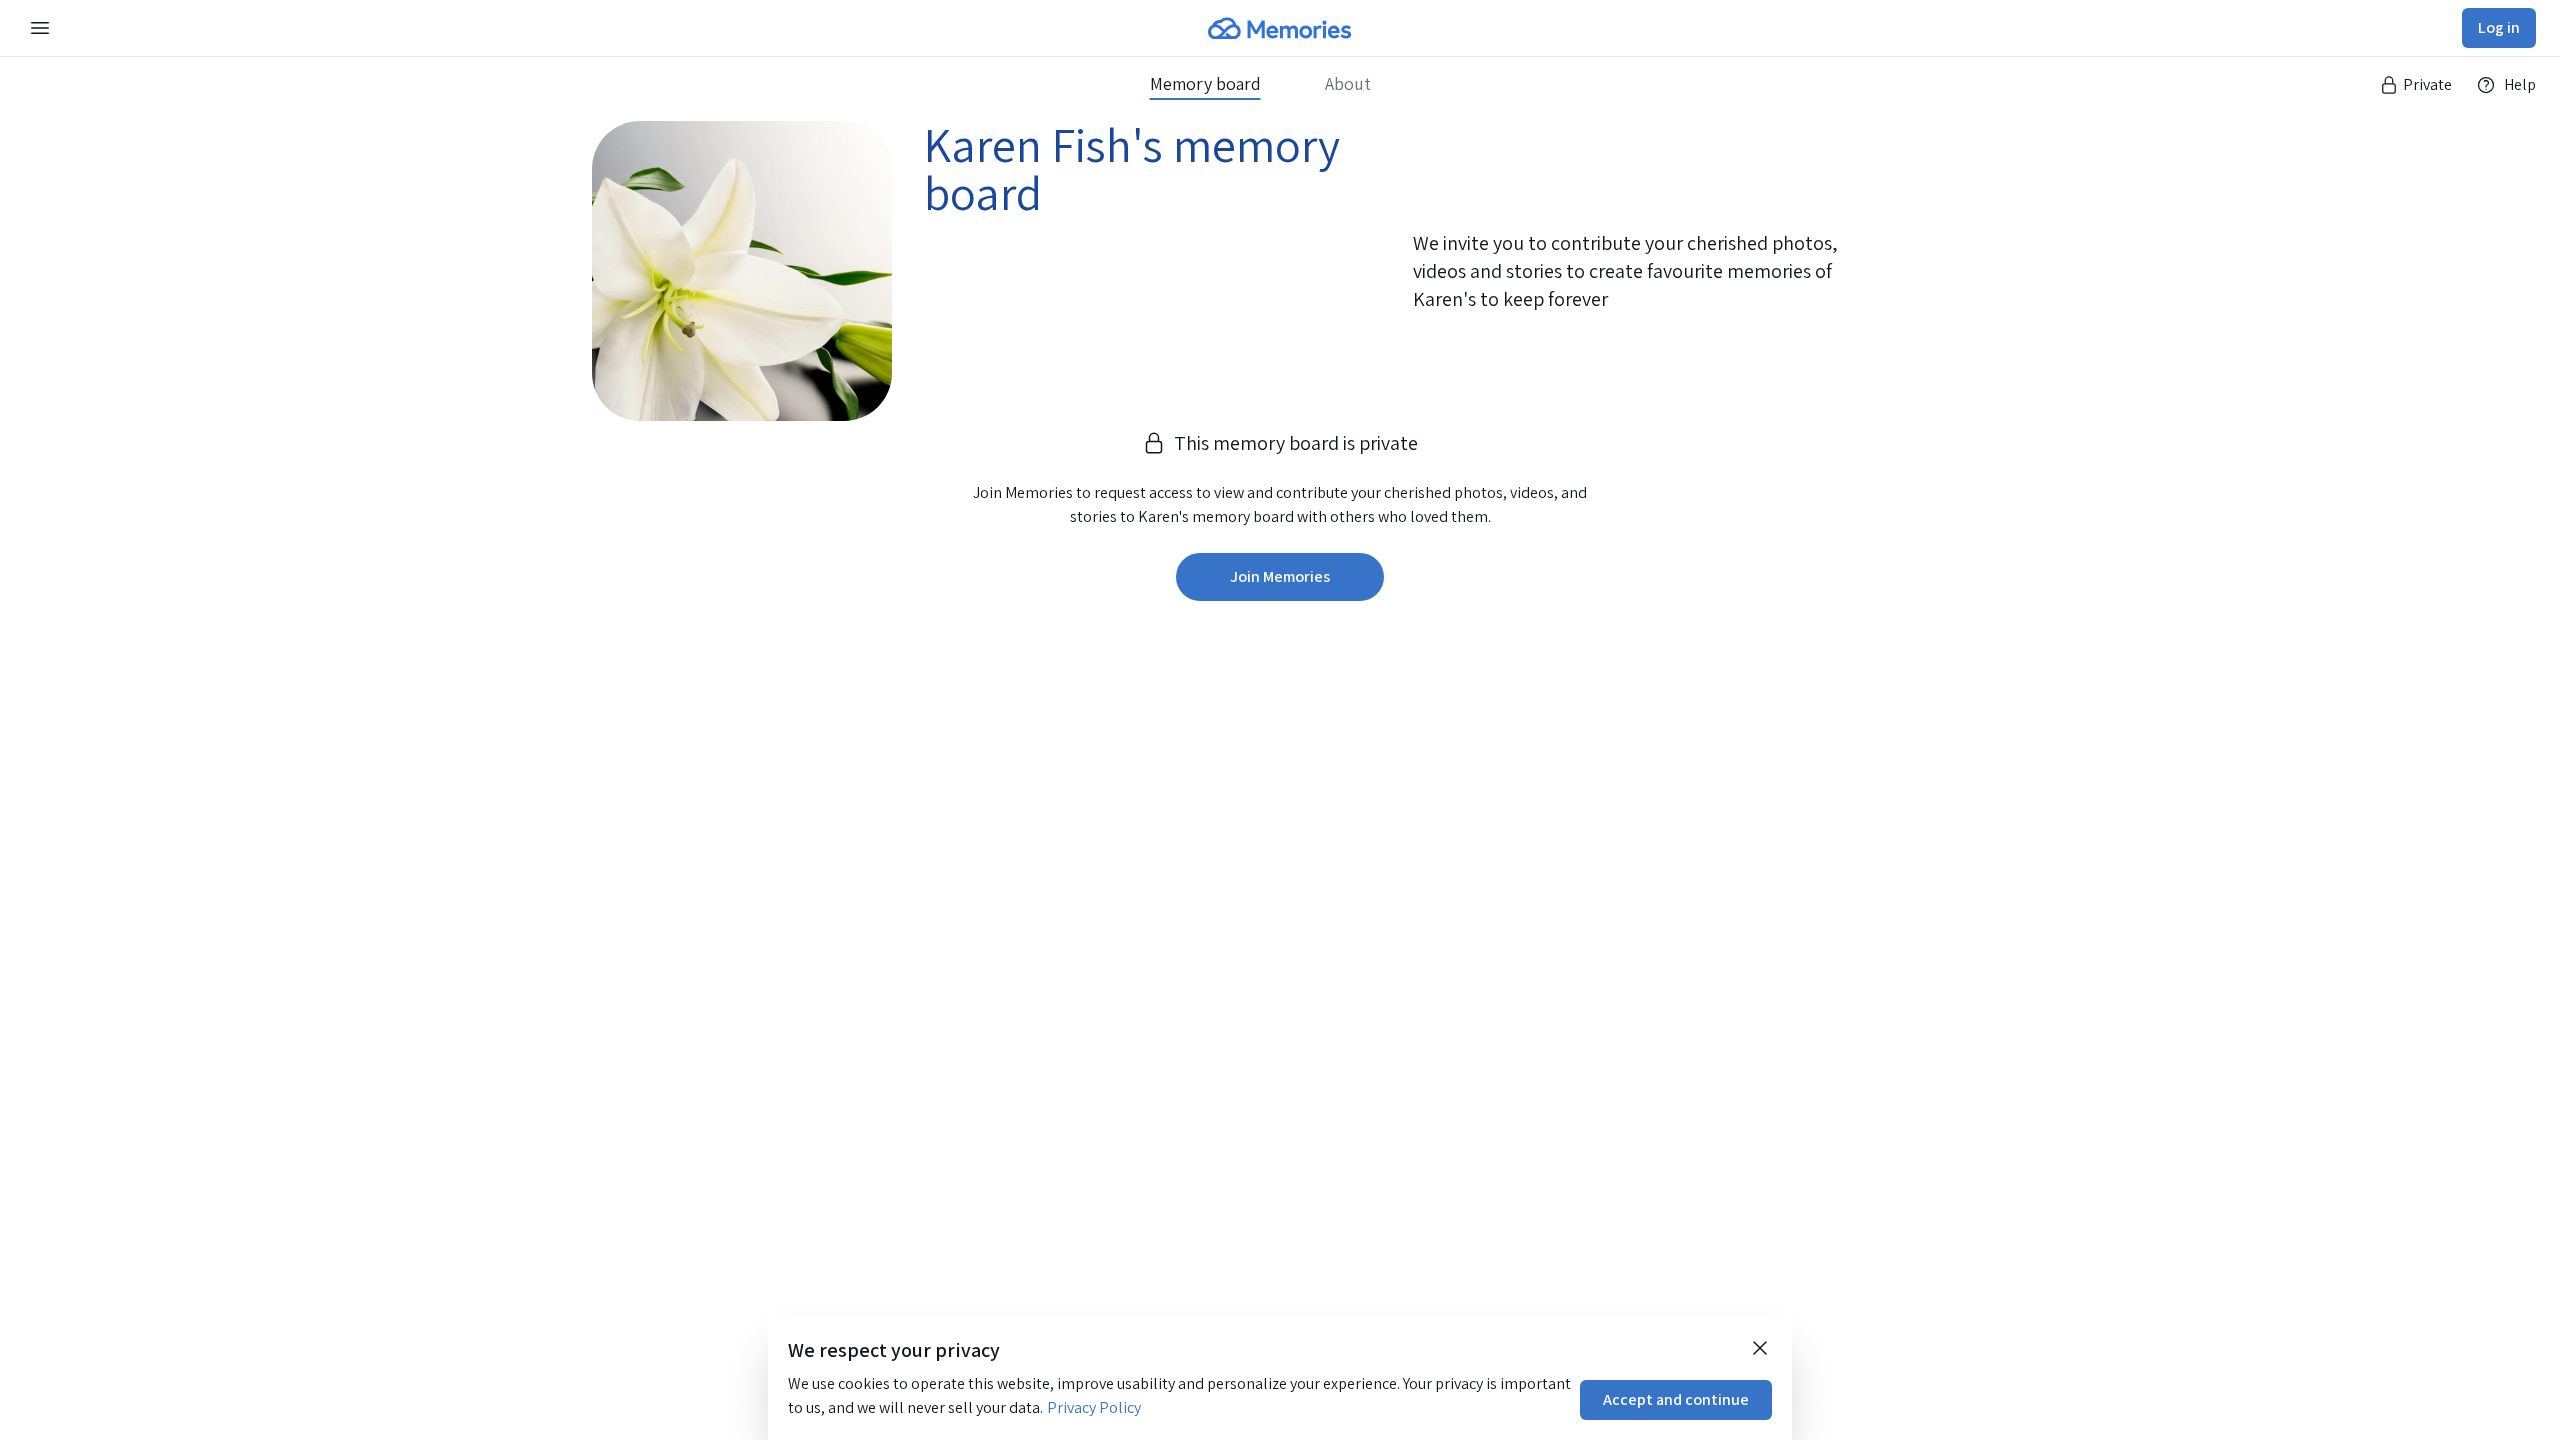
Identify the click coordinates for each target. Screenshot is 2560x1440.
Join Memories (1280, 576)
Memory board (1205, 84)
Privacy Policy (1094, 1407)
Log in (2499, 27)
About (1348, 84)
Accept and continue (1676, 1399)
